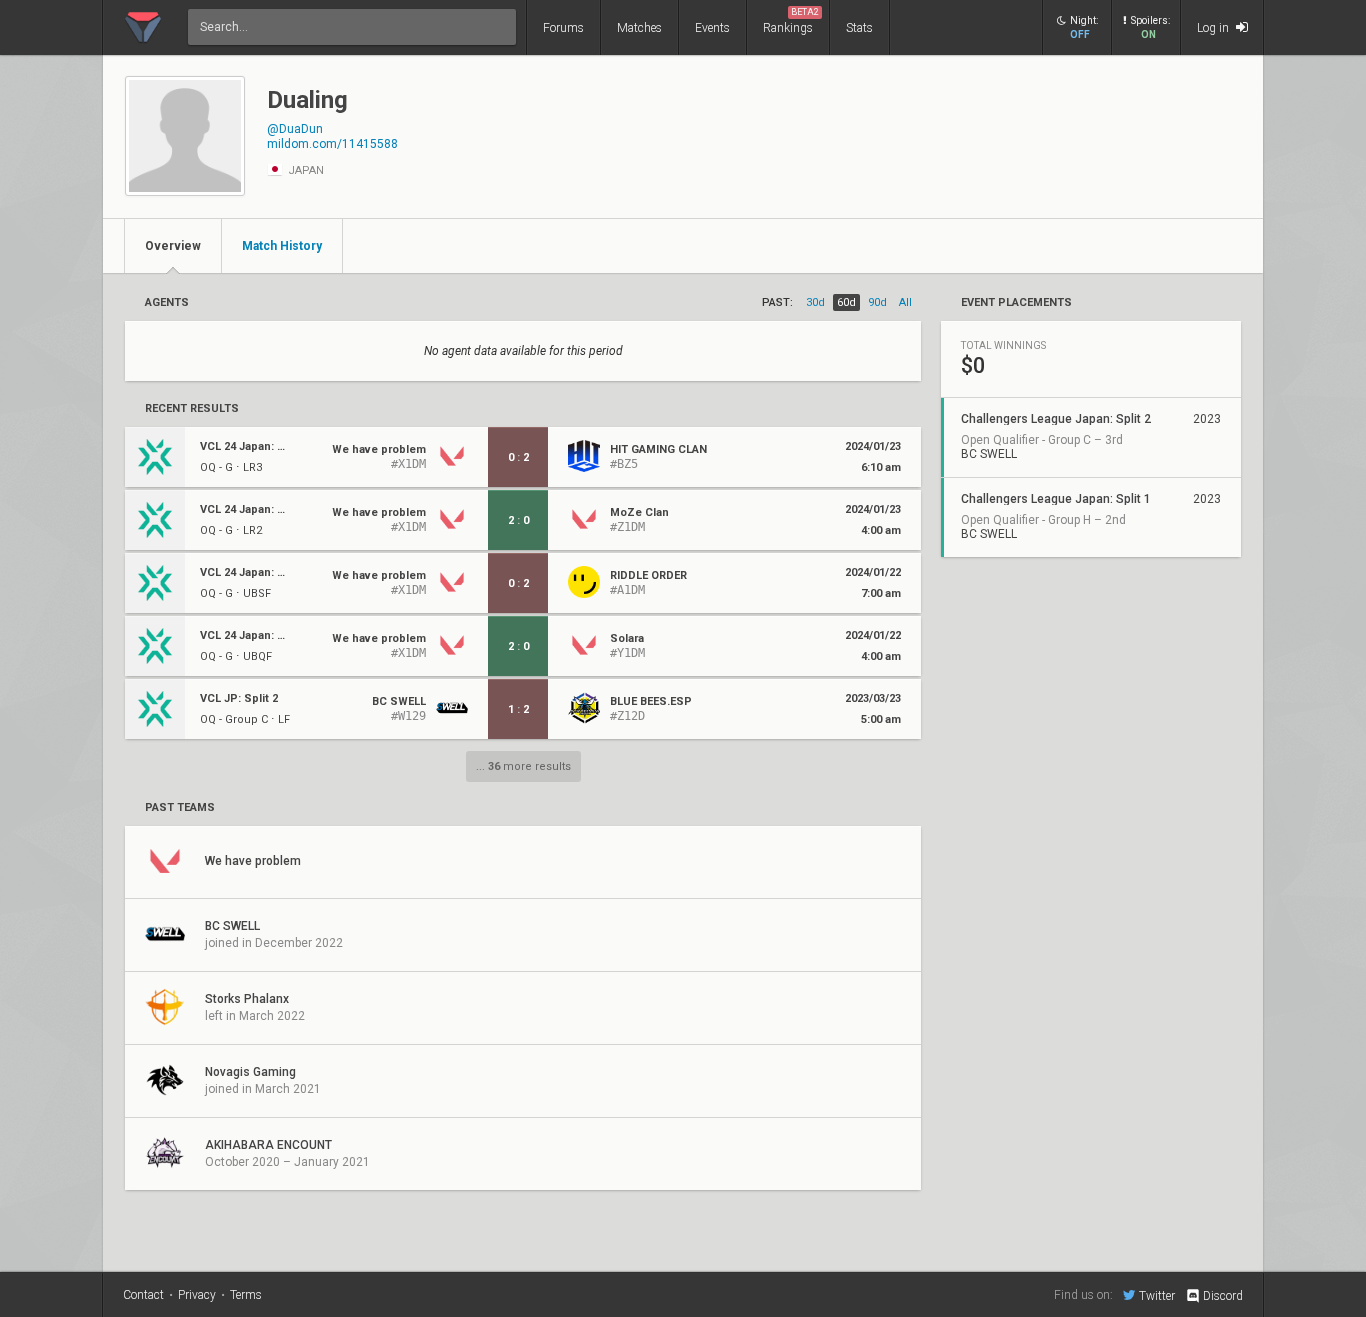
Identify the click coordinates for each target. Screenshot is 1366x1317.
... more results (523, 766)
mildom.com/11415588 (332, 144)
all (905, 302)
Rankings (791, 21)
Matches (639, 28)
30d (815, 302)
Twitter (1157, 1295)
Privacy (197, 1295)
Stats (859, 28)
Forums (563, 28)
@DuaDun (295, 129)
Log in (1214, 28)
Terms (246, 1295)
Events (712, 28)
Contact (143, 1295)
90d (877, 302)
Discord (1223, 1296)
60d (846, 302)
